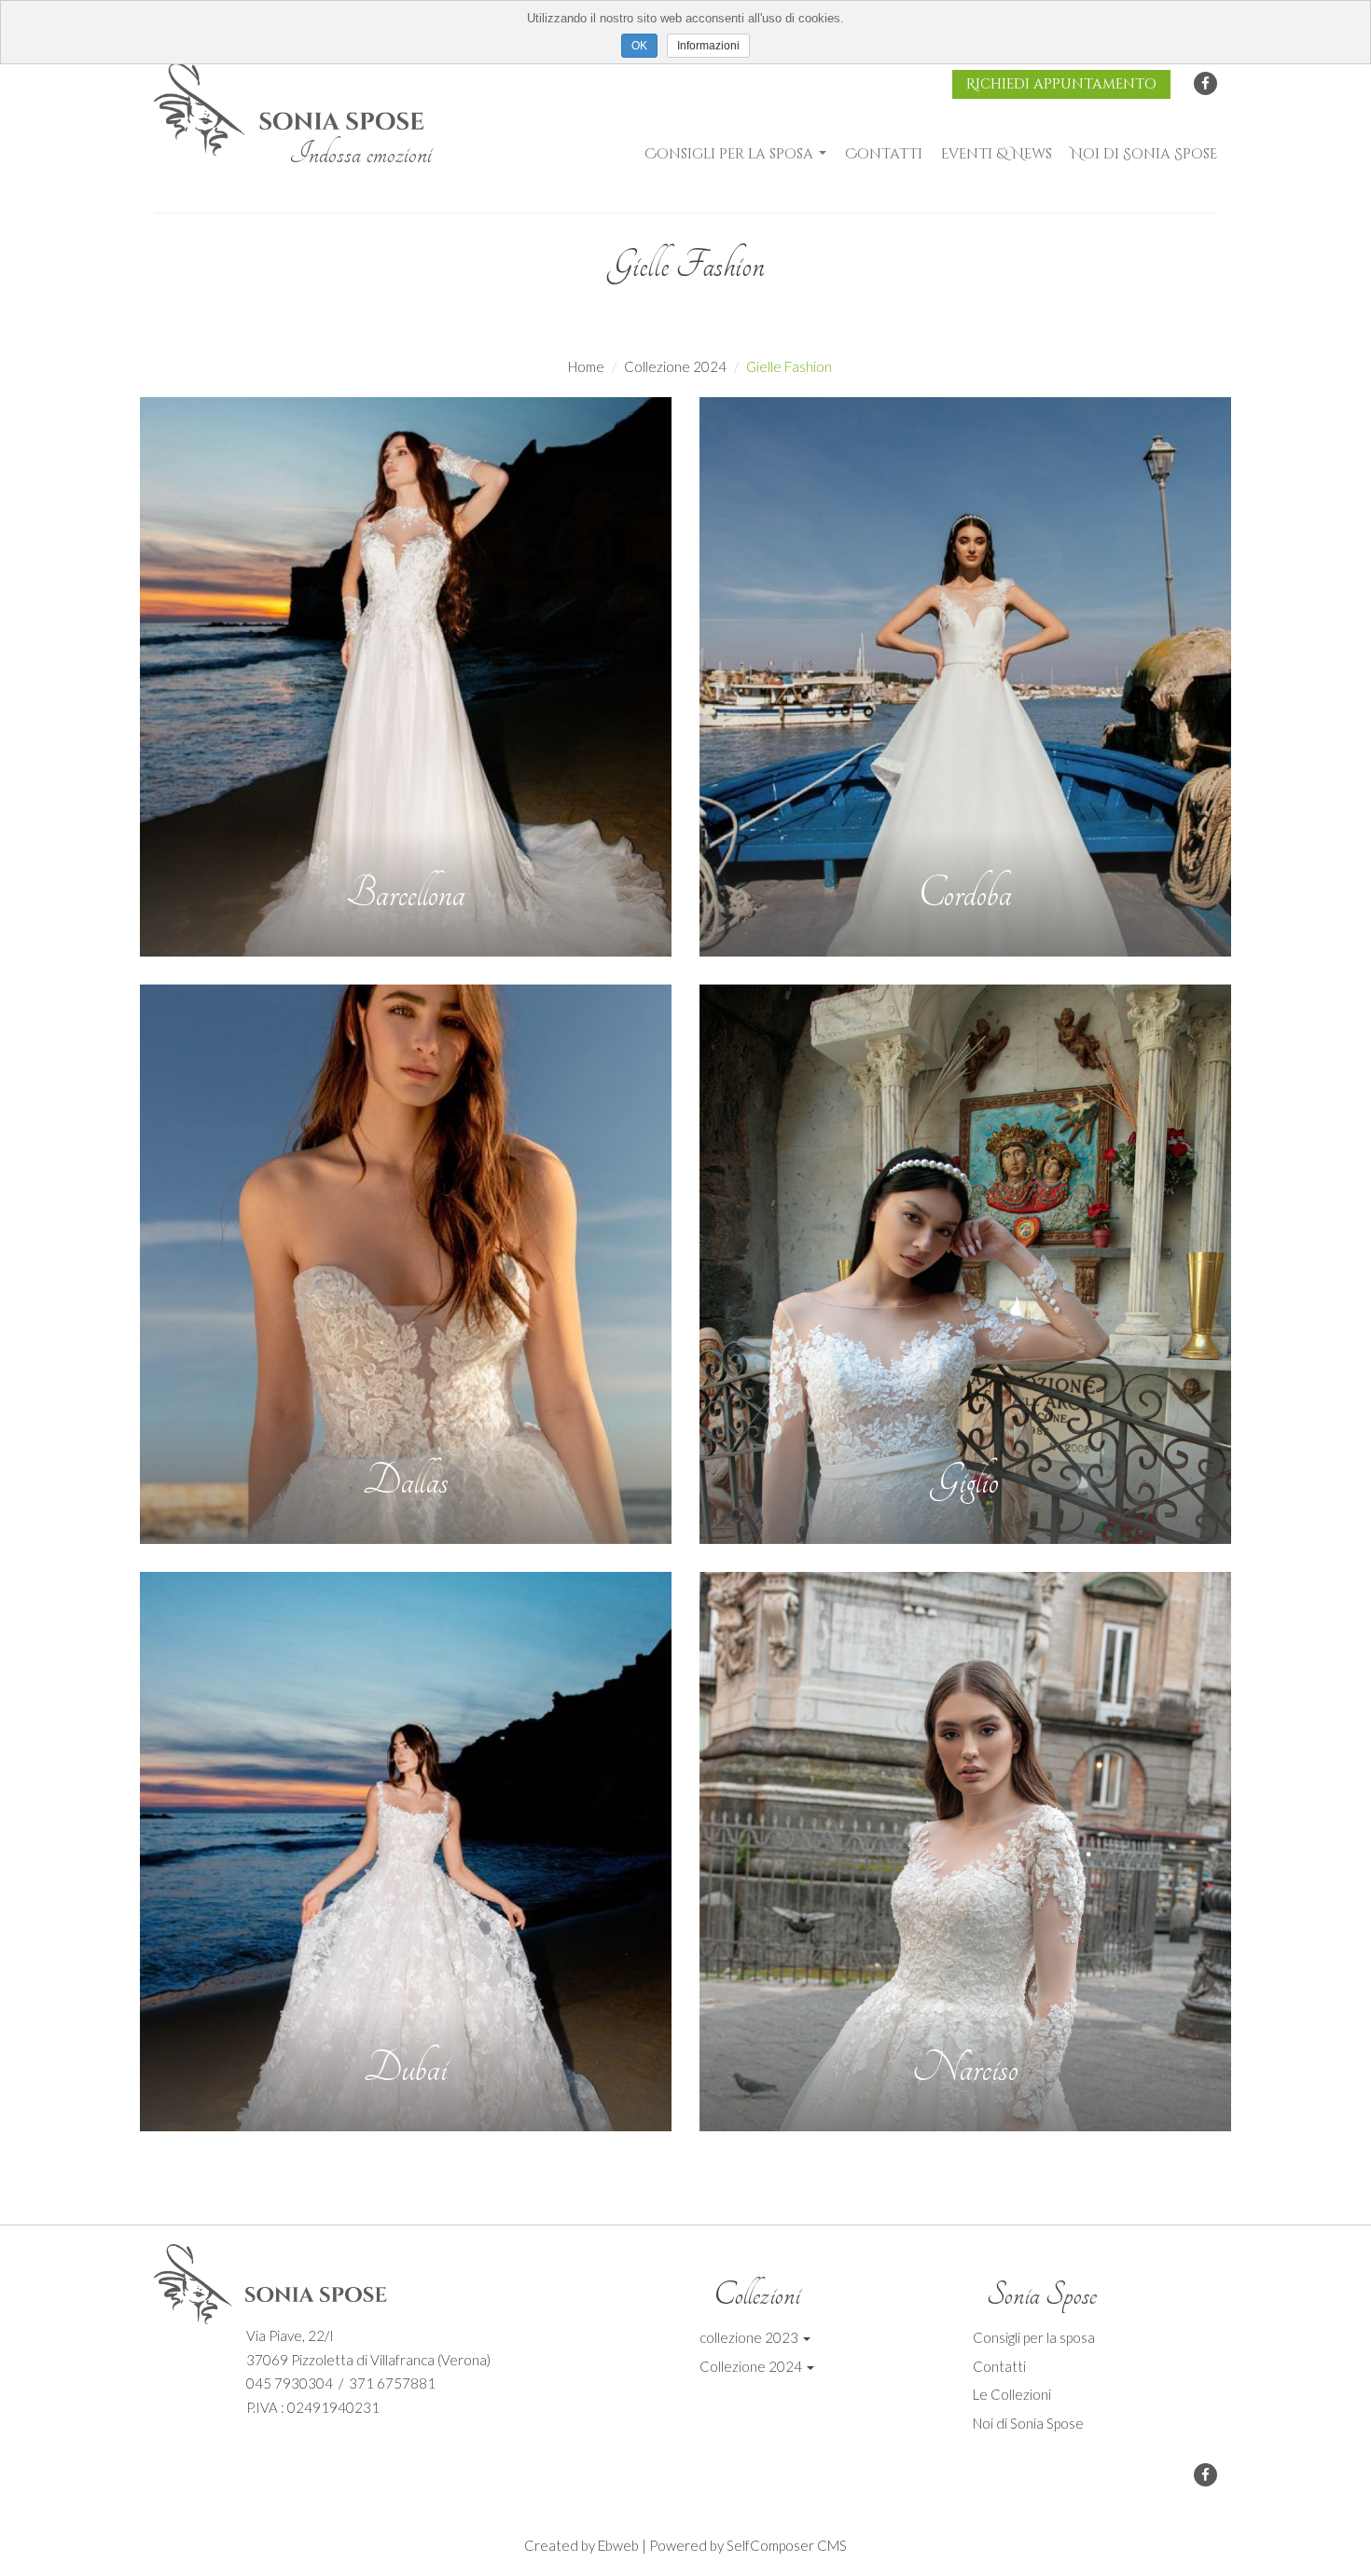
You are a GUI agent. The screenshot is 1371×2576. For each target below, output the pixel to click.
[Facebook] (1205, 83)
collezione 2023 (750, 2337)
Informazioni (708, 46)
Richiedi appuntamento (1061, 84)
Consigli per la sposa (731, 154)
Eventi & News (997, 154)
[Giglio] (965, 1264)
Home (586, 366)
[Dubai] (406, 1852)
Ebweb (618, 2545)
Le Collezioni (1012, 2394)
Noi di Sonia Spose (1144, 154)
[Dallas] (406, 1264)
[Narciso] (965, 1852)
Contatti (884, 154)
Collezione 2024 (675, 366)
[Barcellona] (406, 677)
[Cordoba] (965, 677)
